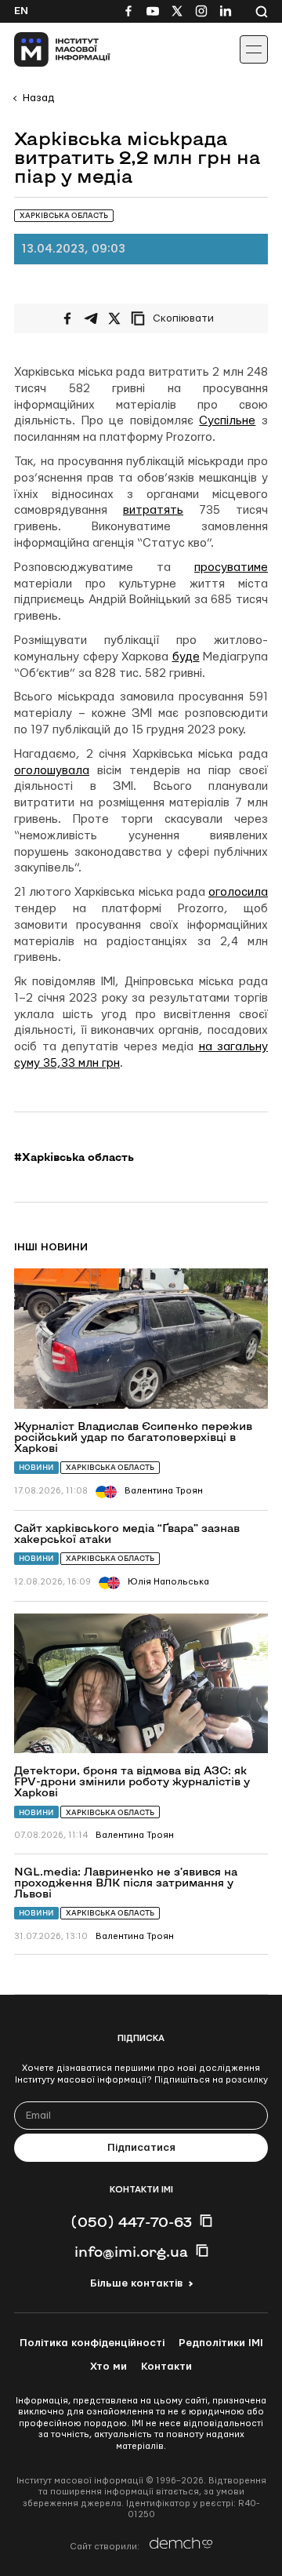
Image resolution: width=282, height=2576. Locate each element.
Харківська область (110, 1467)
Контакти (166, 2367)
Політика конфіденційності (92, 2343)
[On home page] (47, 49)
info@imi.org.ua (131, 2251)
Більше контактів (136, 2283)
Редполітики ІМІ (221, 2343)
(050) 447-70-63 (131, 2221)
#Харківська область (74, 1157)
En (21, 11)
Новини (36, 1467)
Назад (38, 98)
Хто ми (108, 2367)
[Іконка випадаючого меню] (254, 49)
